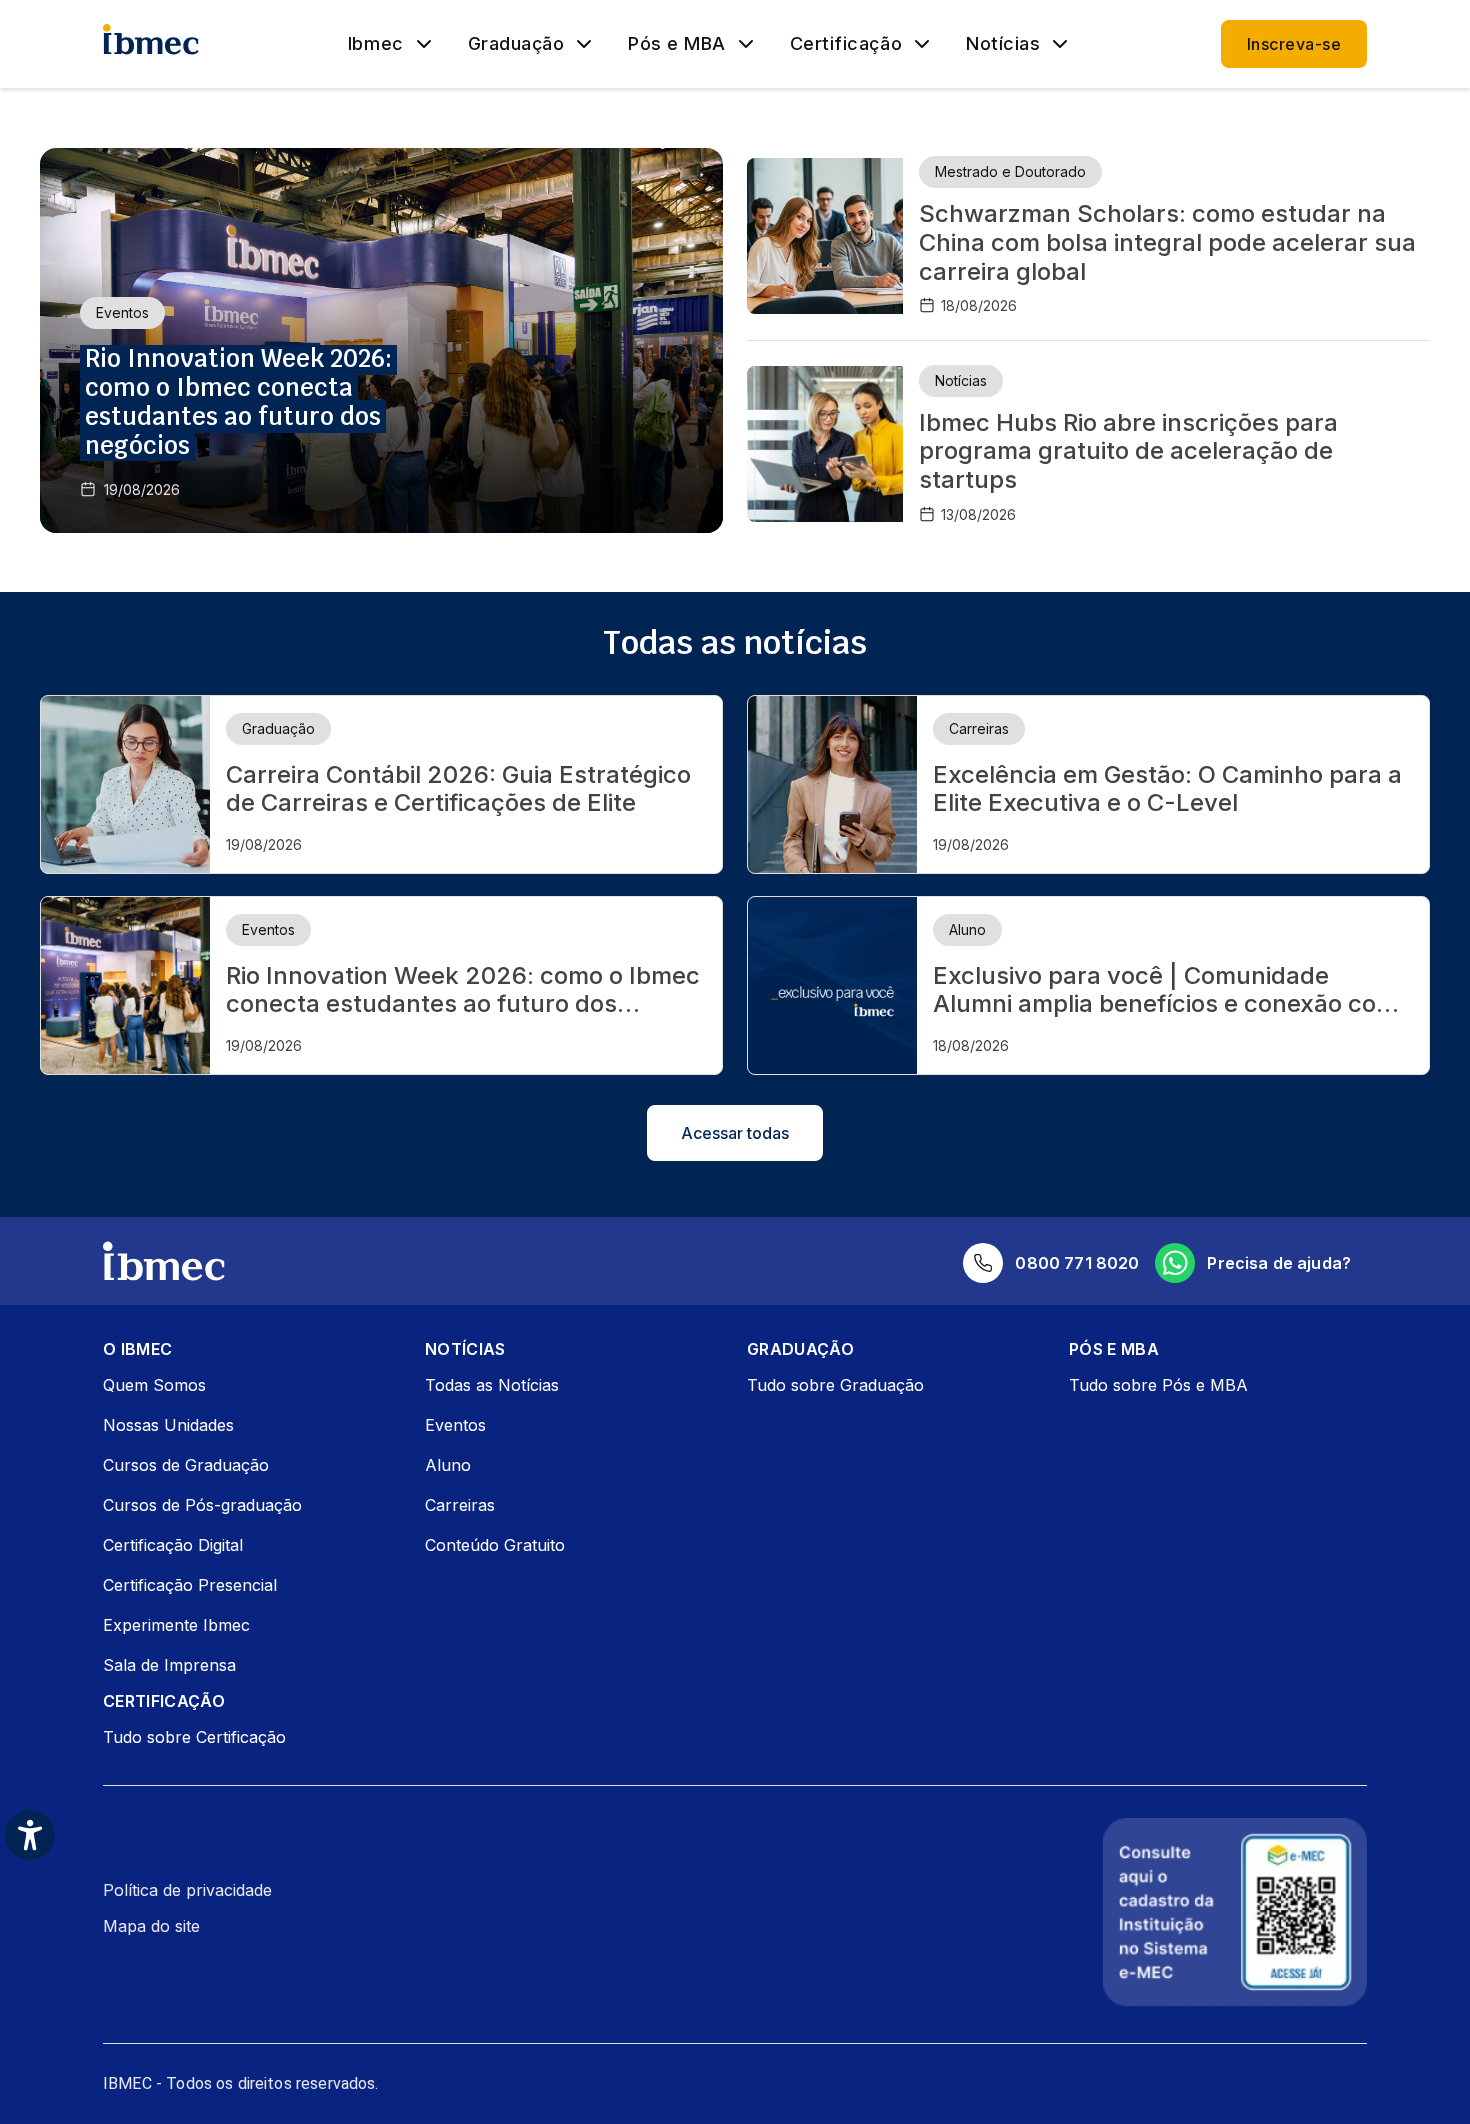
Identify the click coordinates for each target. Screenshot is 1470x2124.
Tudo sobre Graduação (835, 1385)
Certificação (846, 44)
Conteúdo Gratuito (495, 1545)
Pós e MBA (677, 44)
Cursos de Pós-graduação (202, 1505)
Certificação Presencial (190, 1585)
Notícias (1003, 44)
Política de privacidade (187, 1890)
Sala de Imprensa (169, 1665)
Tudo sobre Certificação (194, 1737)
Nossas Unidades (168, 1425)
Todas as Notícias (492, 1385)
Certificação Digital (173, 1545)
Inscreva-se (1294, 44)
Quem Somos (154, 1385)
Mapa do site (151, 1926)
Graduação (516, 44)
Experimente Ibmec (176, 1625)
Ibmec (376, 44)
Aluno (448, 1465)
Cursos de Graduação (186, 1465)
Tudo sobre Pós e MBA (1158, 1385)
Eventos (455, 1425)
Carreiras (460, 1505)
